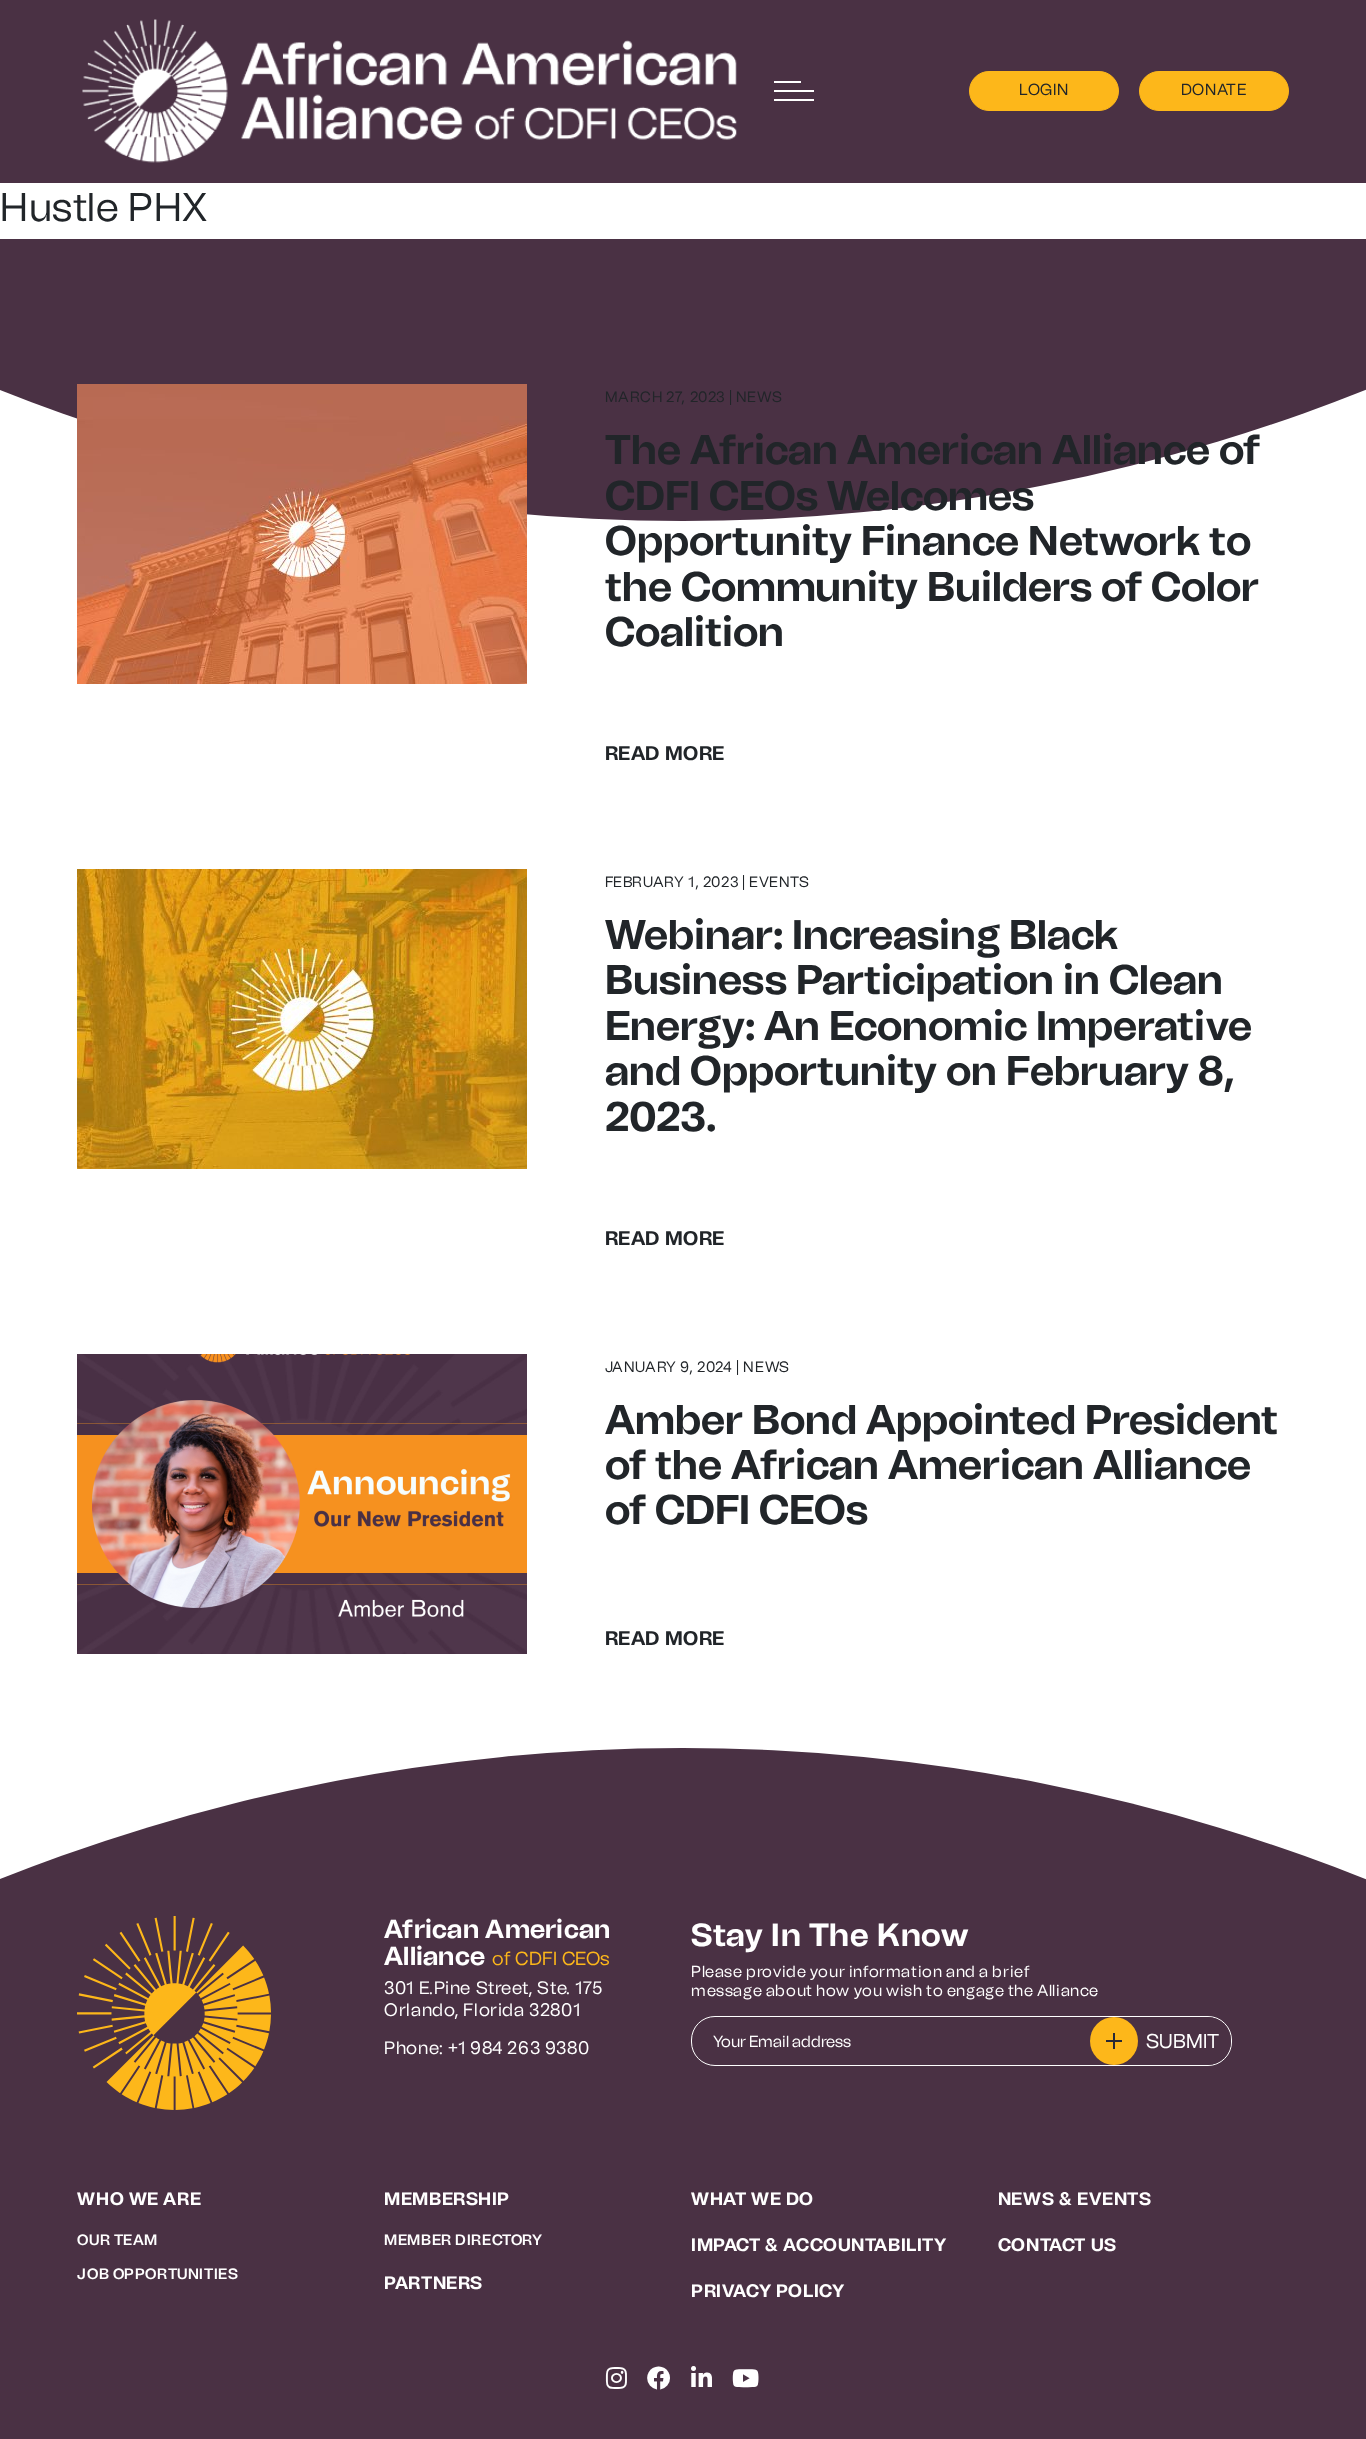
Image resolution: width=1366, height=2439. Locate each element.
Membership (447, 2199)
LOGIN (1043, 89)
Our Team (117, 2240)
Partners (433, 2283)
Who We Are (139, 2199)
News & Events (1075, 2199)
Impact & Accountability (819, 2245)
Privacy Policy (767, 2291)
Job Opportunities (157, 2274)
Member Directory (463, 2240)
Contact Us (1057, 2245)
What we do (752, 2199)
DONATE (1214, 89)
